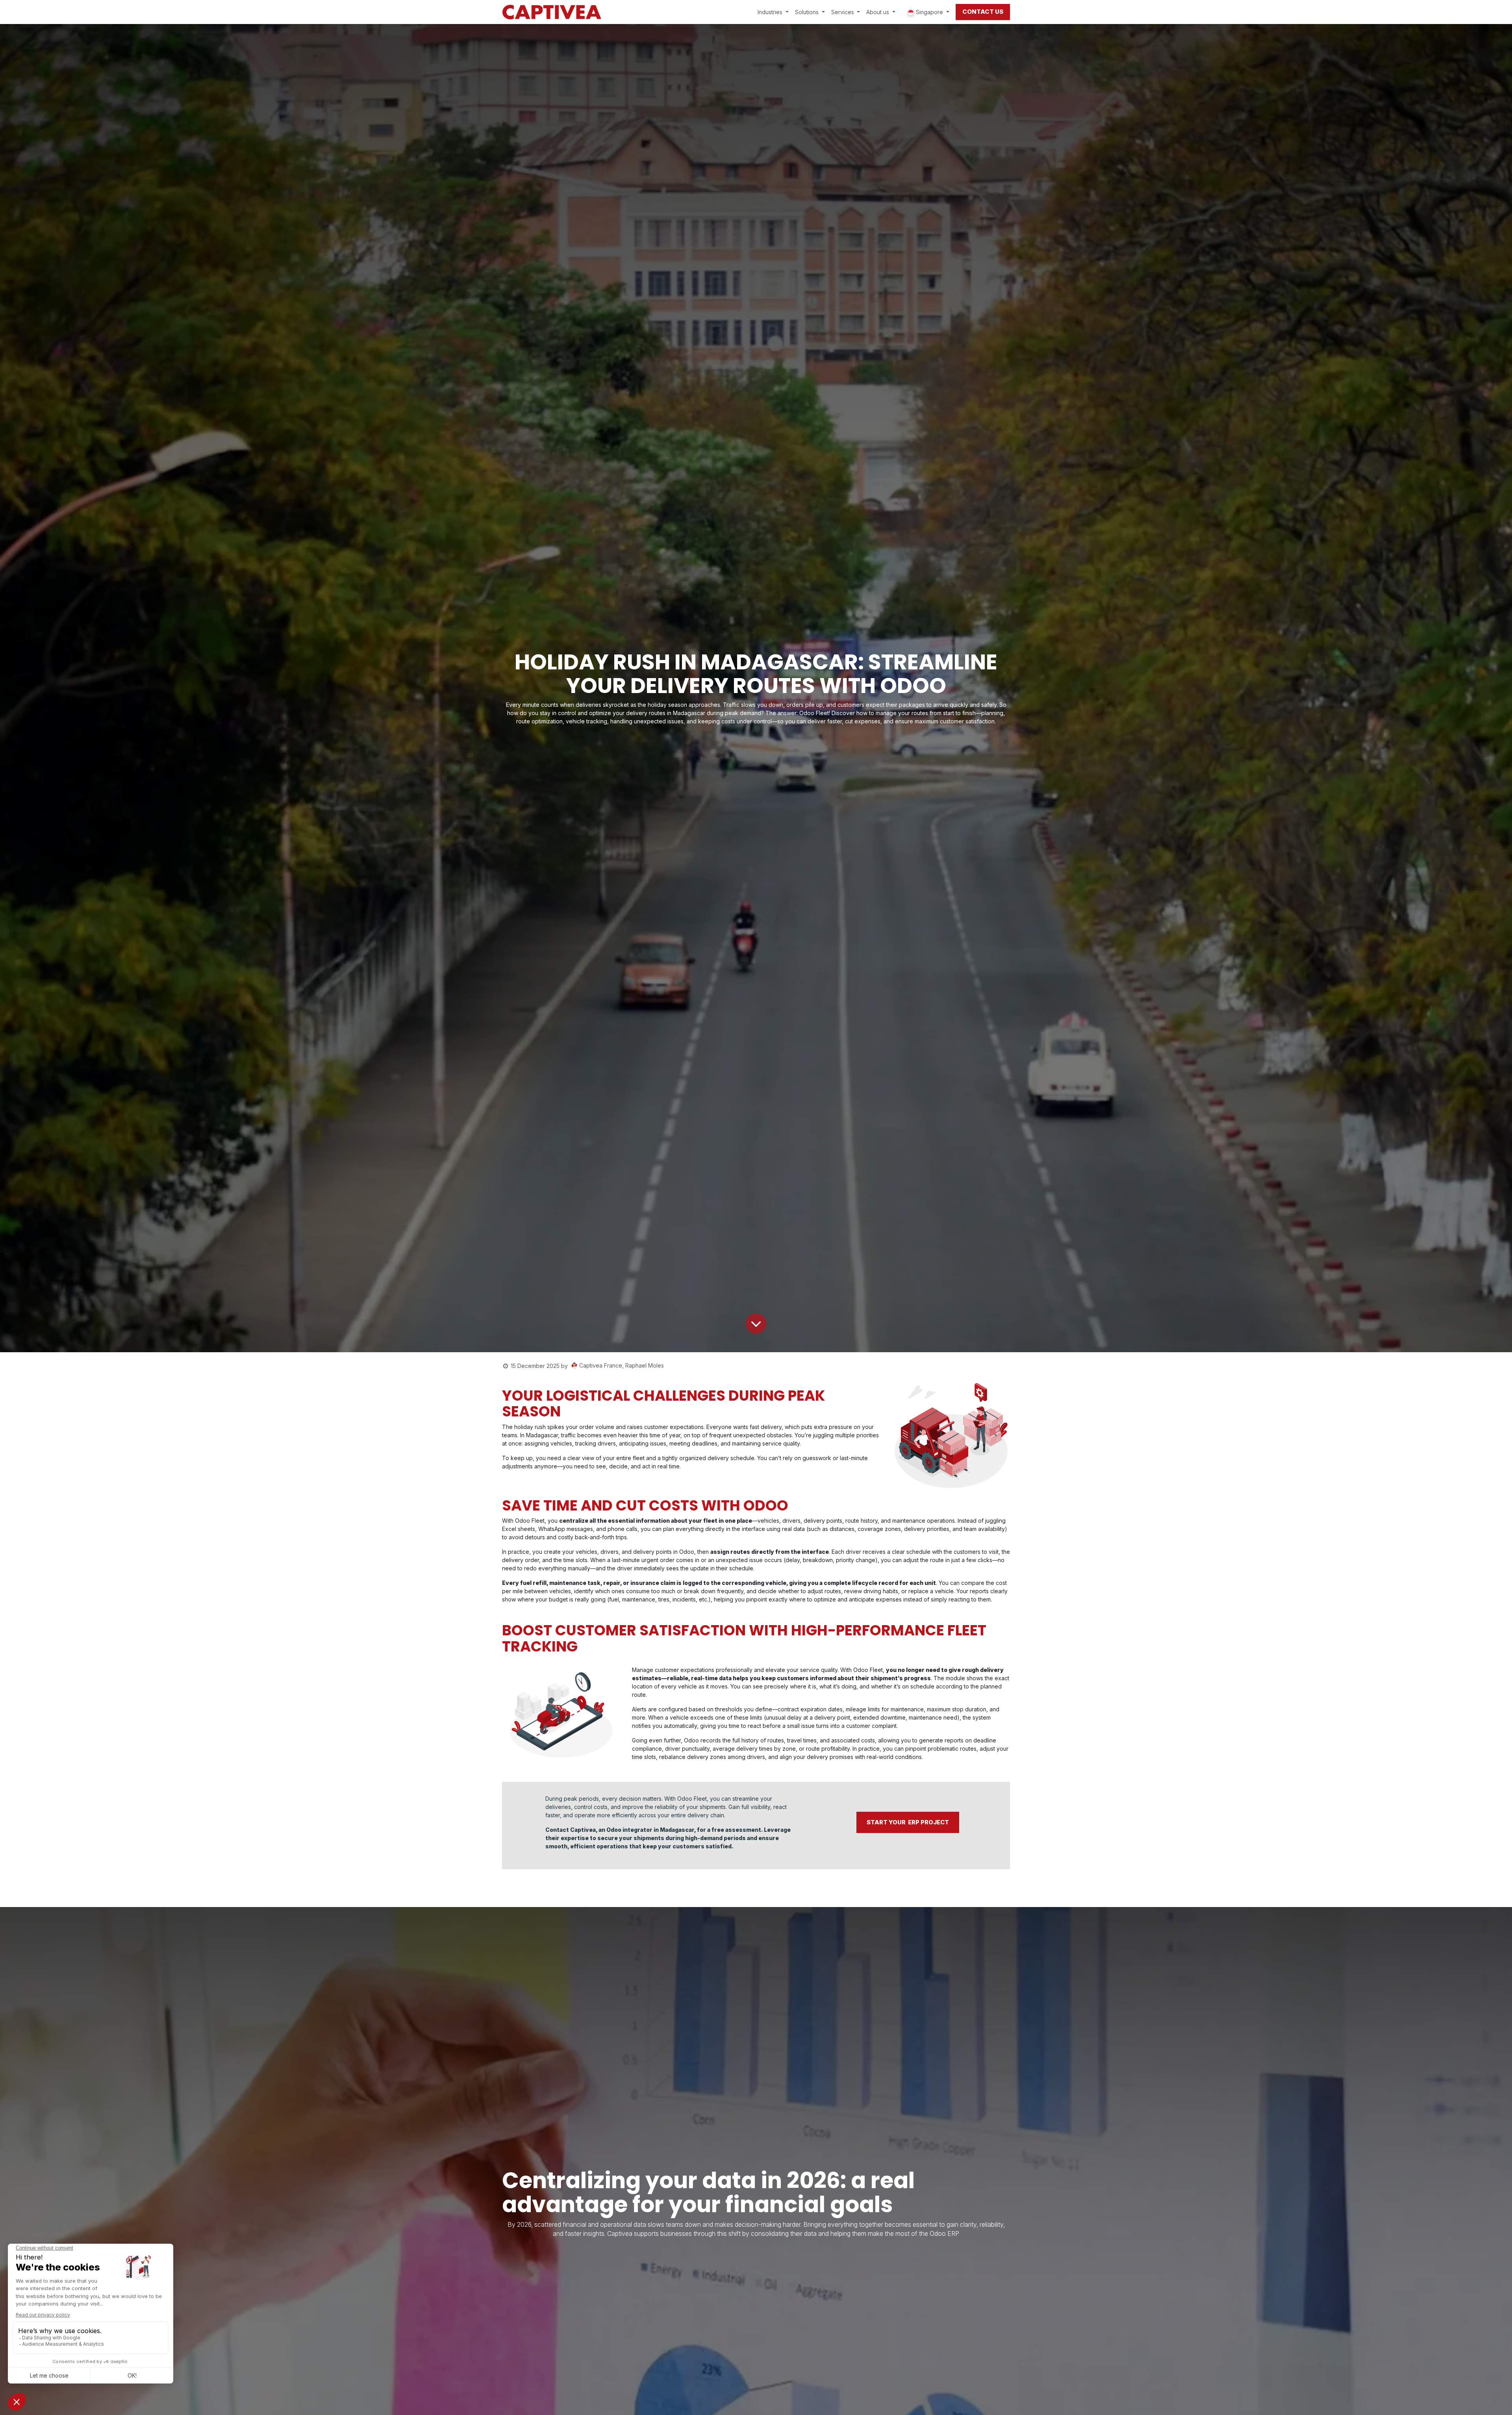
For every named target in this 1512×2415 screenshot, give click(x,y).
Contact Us (983, 12)
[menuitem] (773, 12)
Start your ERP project (908, 1822)
